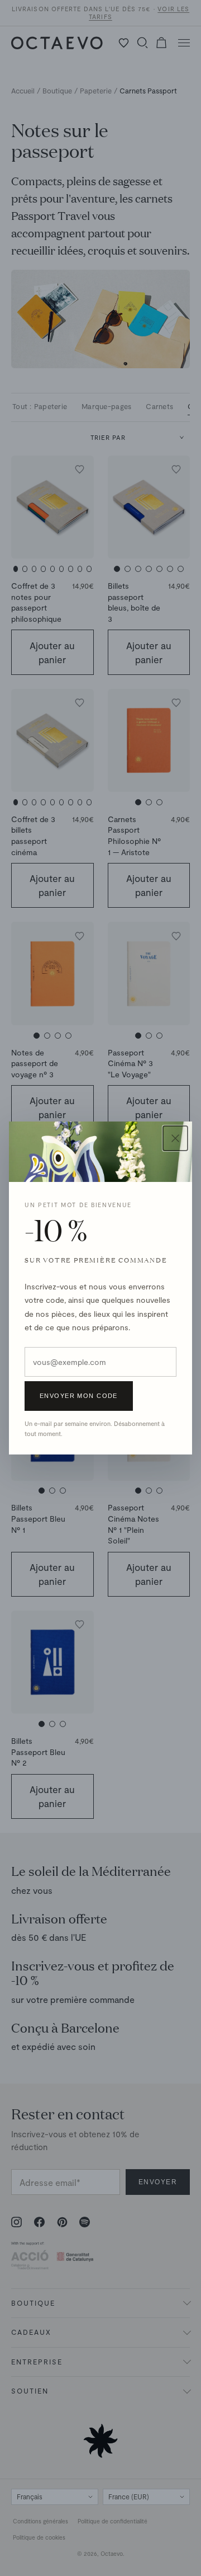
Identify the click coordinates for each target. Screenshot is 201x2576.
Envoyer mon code (79, 1396)
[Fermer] (175, 1138)
